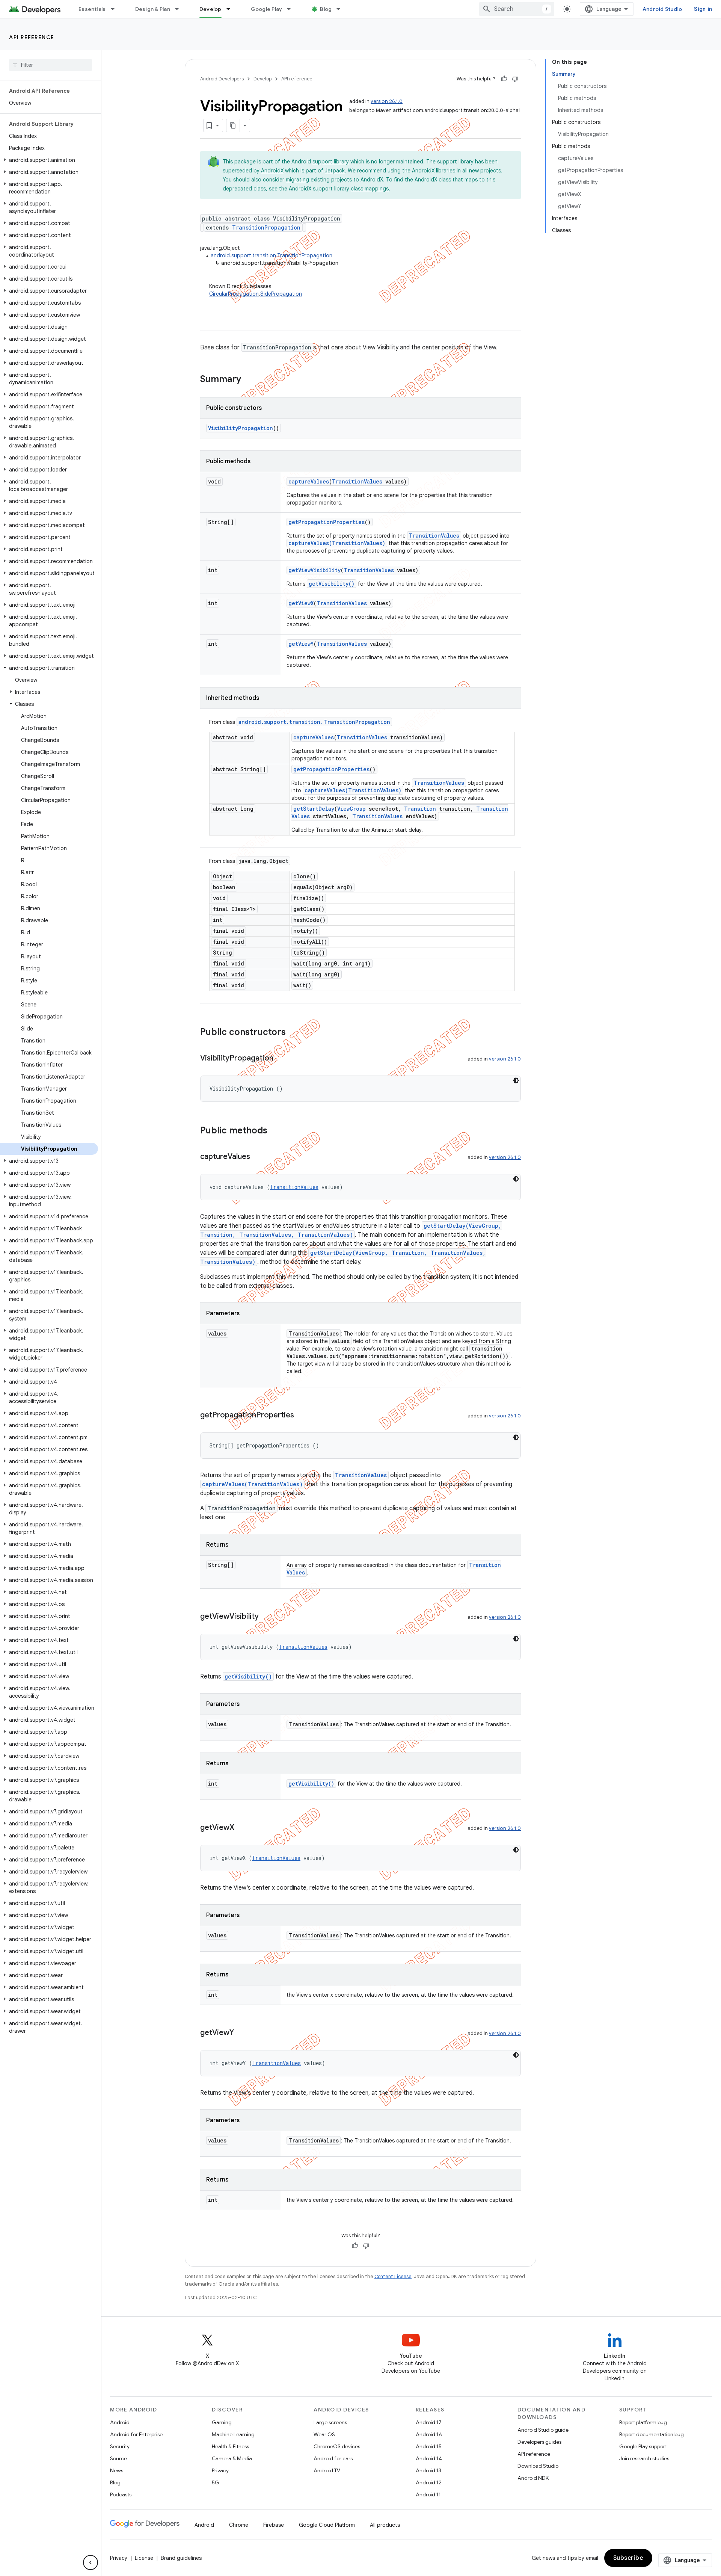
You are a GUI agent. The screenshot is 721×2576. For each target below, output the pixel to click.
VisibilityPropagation (241, 428)
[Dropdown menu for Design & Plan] (180, 9)
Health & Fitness (230, 2446)
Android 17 (429, 2422)
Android (120, 2422)
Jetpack (335, 171)
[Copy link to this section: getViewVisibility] (266, 1617)
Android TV (327, 2470)
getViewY (301, 644)
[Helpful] (504, 79)
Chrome (239, 2525)
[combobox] (517, 9)
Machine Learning (233, 2434)
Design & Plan (153, 9)
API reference (32, 37)
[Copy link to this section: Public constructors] (293, 1033)
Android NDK (533, 2478)
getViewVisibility (314, 570)
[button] (49, 160)
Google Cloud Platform (327, 2525)
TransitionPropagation (266, 227)
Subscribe (628, 2558)
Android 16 (429, 2434)
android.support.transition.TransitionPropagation (272, 255)
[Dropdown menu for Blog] (342, 9)
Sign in (703, 9)
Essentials (92, 9)
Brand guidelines (181, 2558)
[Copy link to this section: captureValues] (258, 1157)
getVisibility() (332, 584)
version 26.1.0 (387, 101)
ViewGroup (351, 809)
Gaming (222, 2422)
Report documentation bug (652, 2434)
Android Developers (222, 79)
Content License (393, 2276)
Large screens (330, 2422)
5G (216, 2482)
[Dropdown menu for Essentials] (116, 9)
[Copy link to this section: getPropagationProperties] (302, 1416)
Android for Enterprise (136, 2434)
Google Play (267, 9)
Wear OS (324, 2434)
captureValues (309, 481)
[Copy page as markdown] (233, 125)
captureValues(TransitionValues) (337, 543)
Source (118, 2458)
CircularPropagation (234, 294)
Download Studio (538, 2466)
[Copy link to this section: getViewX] (242, 1828)
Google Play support (643, 2446)
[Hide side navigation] (91, 2562)
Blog (326, 9)
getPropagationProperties (327, 522)
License (144, 2558)
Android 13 (428, 2470)
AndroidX (272, 171)
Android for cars (333, 2458)
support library (331, 162)
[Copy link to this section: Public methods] (275, 1131)
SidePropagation (281, 294)
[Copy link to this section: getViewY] (241, 2033)
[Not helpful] (515, 79)
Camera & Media (232, 2458)
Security (120, 2446)
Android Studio (662, 9)
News (117, 2470)
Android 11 (428, 2494)
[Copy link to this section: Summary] (249, 380)
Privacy (220, 2470)
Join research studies (644, 2458)
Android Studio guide (543, 2430)
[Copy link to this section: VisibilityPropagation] (281, 1059)
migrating (297, 180)
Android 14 (429, 2458)
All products (385, 2525)
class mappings (370, 189)
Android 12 (429, 2482)
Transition (420, 809)
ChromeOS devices (337, 2446)
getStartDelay (314, 809)
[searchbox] (51, 65)
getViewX (301, 603)
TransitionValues (357, 481)
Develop (210, 9)
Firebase (274, 2525)
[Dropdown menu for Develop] (232, 9)
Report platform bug (643, 2422)
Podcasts (121, 2494)
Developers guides (539, 2442)
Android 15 (429, 2446)
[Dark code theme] (516, 1080)
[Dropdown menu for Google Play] (292, 9)
